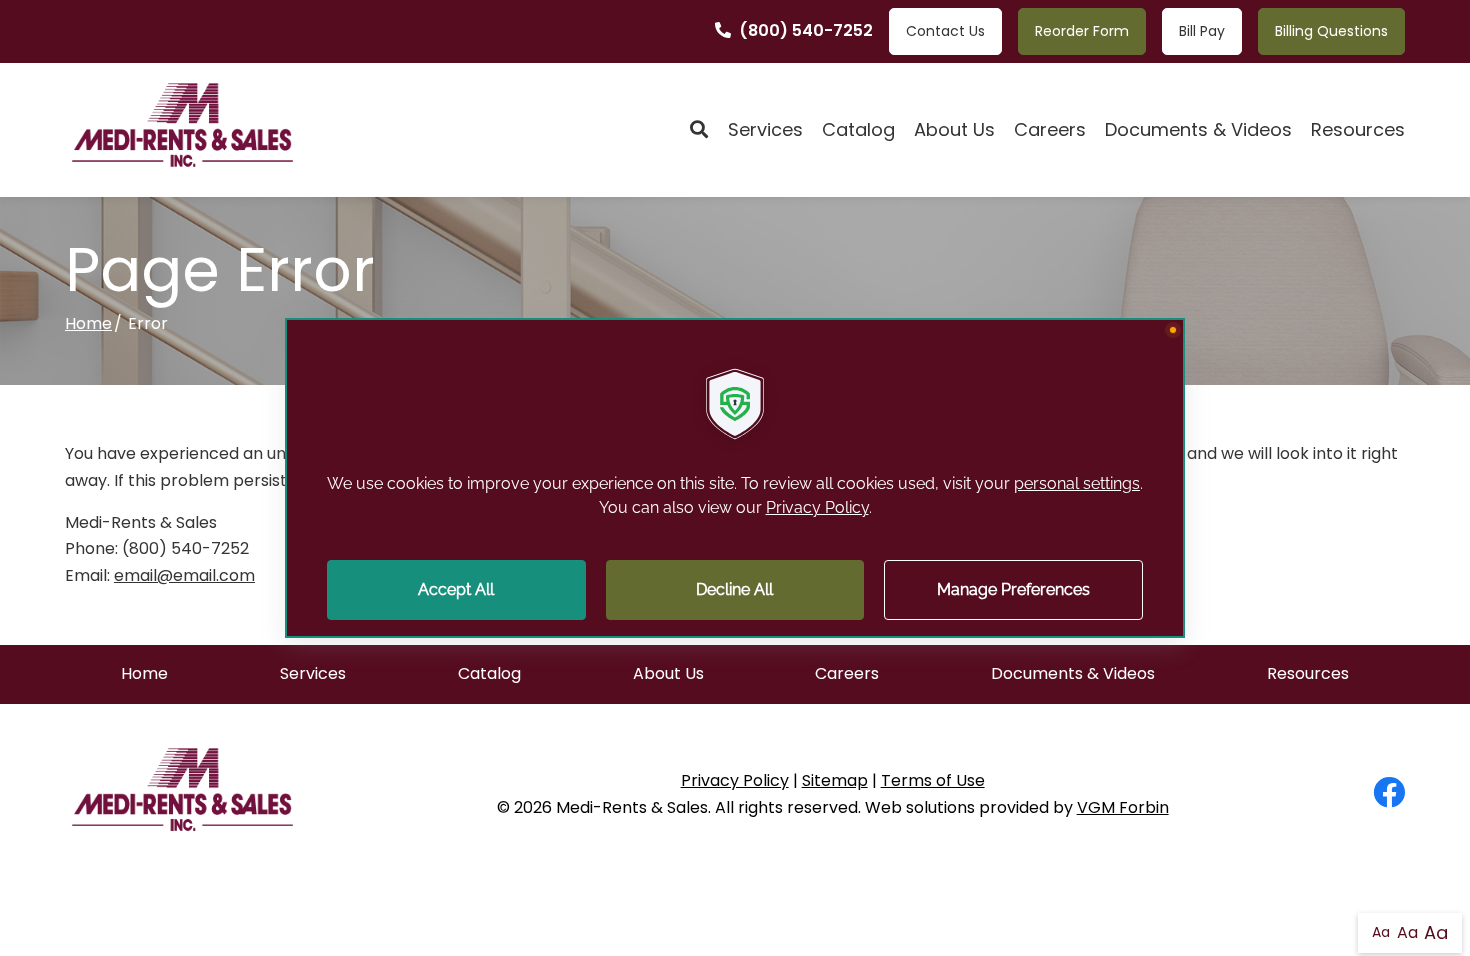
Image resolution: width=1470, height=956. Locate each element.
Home (88, 323)
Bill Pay (1202, 31)
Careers (1050, 129)
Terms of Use (933, 780)
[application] (735, 478)
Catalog (858, 129)
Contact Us (945, 31)
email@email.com (184, 575)
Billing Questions (1331, 31)
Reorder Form (1082, 31)
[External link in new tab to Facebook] (1389, 794)
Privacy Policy (735, 780)
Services (765, 129)
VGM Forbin (1123, 807)
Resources (1358, 129)
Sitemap (835, 780)
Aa (1381, 932)
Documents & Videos (1198, 129)
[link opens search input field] (699, 130)
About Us (954, 129)
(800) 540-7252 (806, 30)
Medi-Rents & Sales (632, 807)
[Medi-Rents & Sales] (182, 130)
